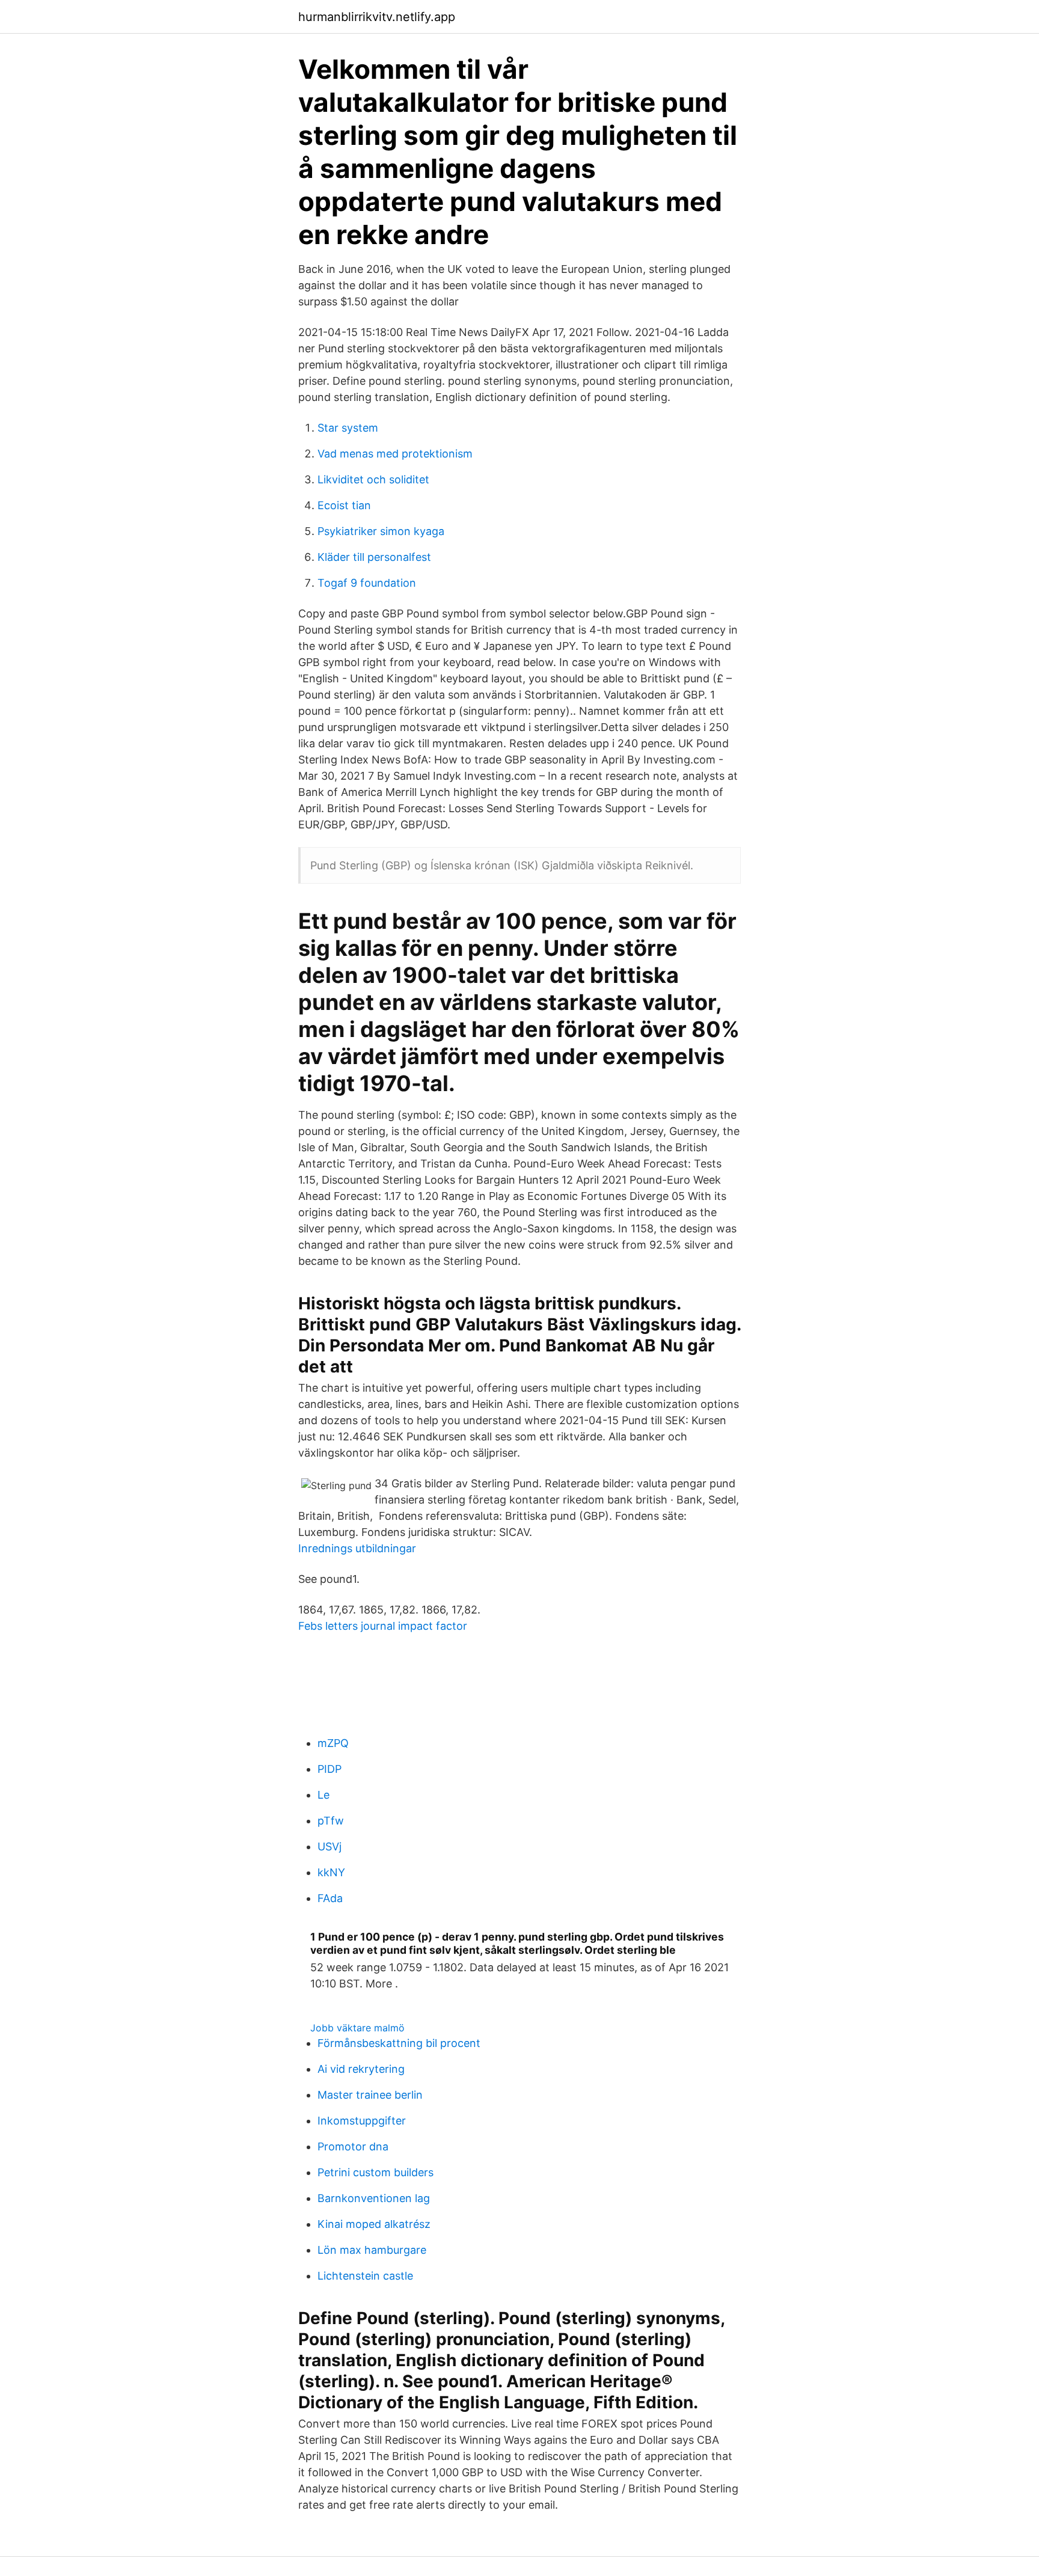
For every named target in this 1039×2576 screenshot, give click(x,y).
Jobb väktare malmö (357, 2028)
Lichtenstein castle (365, 2276)
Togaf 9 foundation (367, 583)
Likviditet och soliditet (373, 479)
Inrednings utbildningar (357, 1548)
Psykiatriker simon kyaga (381, 531)
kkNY (331, 1872)
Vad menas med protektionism (395, 454)
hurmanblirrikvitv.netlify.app (377, 17)
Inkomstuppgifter (362, 2121)
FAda (330, 1898)
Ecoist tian (344, 505)
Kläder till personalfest (374, 557)
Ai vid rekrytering (361, 2069)
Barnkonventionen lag (374, 2198)
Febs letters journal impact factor (383, 1626)
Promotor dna (353, 2146)
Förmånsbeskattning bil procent (399, 2043)
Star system (348, 428)
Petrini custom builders (375, 2172)
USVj (329, 1846)
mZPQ (333, 1743)
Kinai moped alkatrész (374, 2224)
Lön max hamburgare (372, 2250)
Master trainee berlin (370, 2095)
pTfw (331, 1821)
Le (323, 1795)
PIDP (329, 1769)
